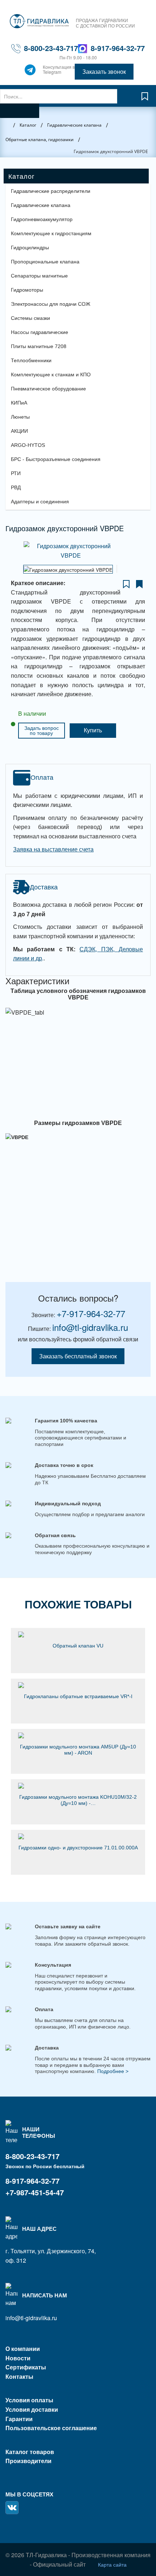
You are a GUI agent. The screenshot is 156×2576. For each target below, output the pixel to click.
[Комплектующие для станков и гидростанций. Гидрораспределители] (39, 21)
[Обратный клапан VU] (78, 1634)
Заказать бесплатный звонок (78, 1356)
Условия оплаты (29, 2400)
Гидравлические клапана (41, 205)
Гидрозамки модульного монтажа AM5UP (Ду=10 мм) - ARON (78, 1750)
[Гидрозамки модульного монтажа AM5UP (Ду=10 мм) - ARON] (78, 1735)
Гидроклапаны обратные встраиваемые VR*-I (78, 1696)
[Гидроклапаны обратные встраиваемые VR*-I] (78, 1685)
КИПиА (19, 403)
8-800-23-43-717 (51, 48)
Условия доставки (32, 2409)
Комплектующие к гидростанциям (51, 233)
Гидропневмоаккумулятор (42, 219)
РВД (16, 487)
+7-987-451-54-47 (35, 2192)
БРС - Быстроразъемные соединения (56, 459)
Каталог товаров (30, 2452)
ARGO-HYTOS (28, 445)
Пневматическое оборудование (48, 389)
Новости (18, 2358)
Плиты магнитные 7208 (39, 346)
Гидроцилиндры (30, 248)
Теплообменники (31, 360)
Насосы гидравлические (40, 332)
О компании (23, 2349)
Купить (93, 730)
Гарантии (19, 2419)
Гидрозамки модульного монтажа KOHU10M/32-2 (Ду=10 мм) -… (78, 1800)
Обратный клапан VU (78, 1646)
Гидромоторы (27, 290)
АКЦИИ (19, 431)
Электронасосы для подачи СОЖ (51, 304)
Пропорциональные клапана (45, 262)
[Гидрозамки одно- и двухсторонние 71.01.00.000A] (78, 1836)
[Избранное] (145, 100)
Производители (28, 2461)
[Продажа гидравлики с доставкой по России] (30, 72)
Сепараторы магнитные (39, 276)
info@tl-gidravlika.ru (90, 1327)
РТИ (16, 473)
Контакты (19, 2376)
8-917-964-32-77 (118, 48)
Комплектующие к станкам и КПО (51, 375)
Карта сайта (112, 2564)
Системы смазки (30, 318)
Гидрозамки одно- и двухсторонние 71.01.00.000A (78, 1848)
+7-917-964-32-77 (91, 1313)
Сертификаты (26, 2367)
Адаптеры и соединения (40, 502)
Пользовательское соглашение (51, 2428)
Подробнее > (113, 2071)
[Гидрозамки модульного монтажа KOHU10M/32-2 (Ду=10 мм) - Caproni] (78, 1786)
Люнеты (20, 417)
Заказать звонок (104, 71)
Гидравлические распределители (51, 191)
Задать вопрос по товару (42, 731)
